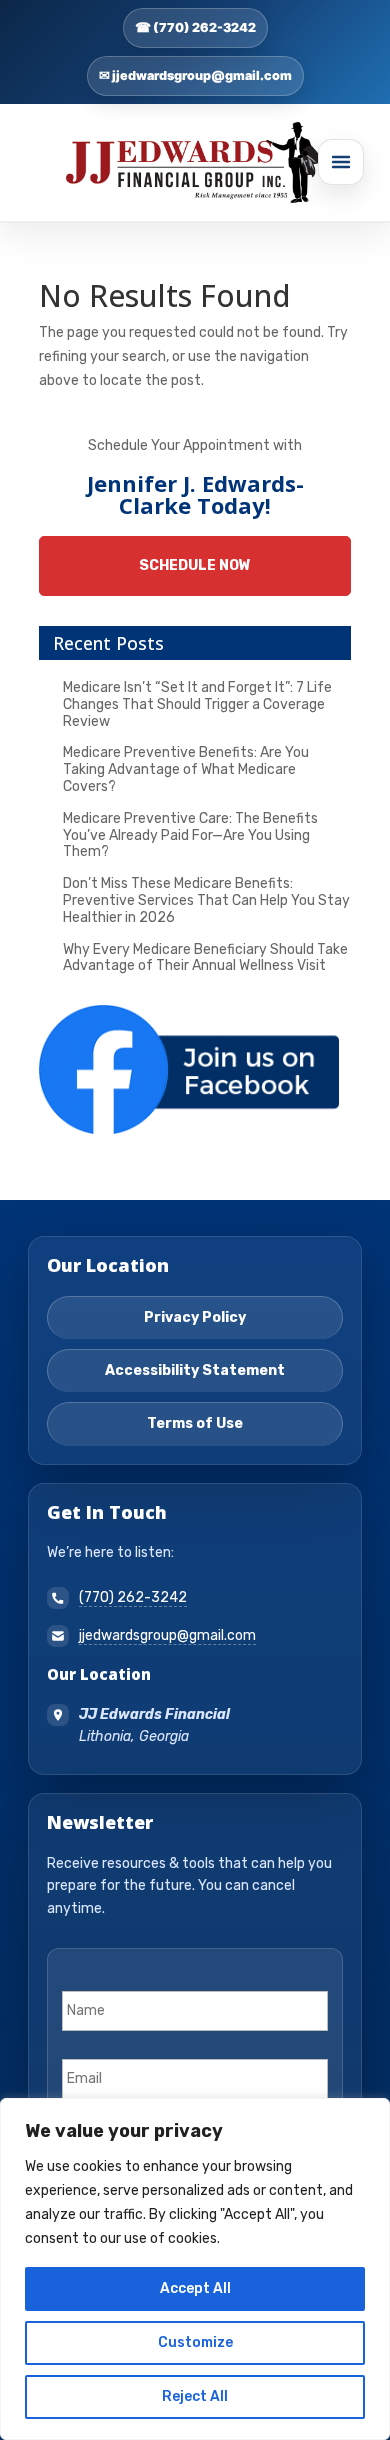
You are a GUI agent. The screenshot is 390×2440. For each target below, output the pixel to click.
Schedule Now (195, 565)
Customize (195, 2342)
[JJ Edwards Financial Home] (194, 163)
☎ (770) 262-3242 (195, 27)
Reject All (195, 2396)
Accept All (195, 2288)
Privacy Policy (195, 1317)
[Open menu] (341, 162)
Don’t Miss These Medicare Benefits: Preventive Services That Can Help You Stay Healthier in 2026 (206, 900)
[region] (195, 2269)
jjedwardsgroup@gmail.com (167, 1635)
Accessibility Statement (195, 1370)
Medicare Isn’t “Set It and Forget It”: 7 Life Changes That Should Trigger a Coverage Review (197, 704)
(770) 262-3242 (133, 1597)
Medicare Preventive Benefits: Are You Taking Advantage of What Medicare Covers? (186, 769)
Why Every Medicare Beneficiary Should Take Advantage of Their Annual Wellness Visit (205, 958)
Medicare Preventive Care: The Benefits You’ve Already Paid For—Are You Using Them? (190, 835)
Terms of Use (195, 1423)
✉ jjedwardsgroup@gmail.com (195, 75)
